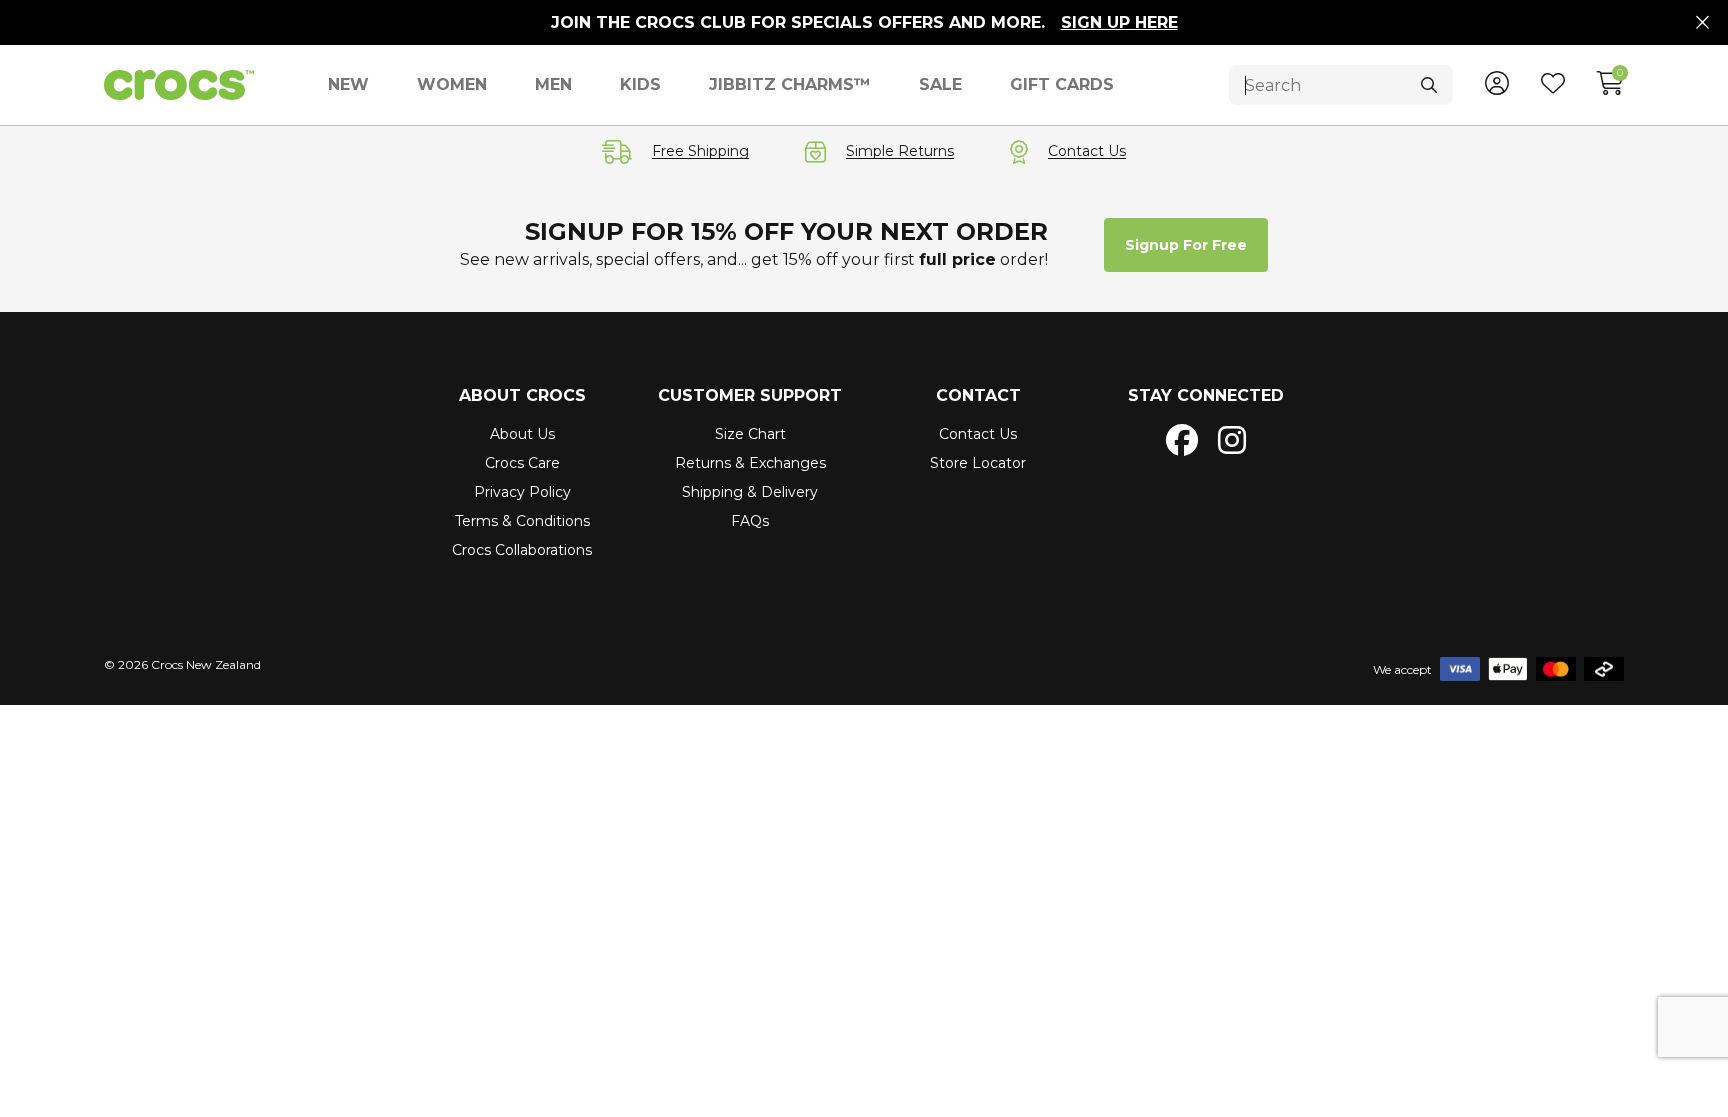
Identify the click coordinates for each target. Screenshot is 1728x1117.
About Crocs (522, 395)
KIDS (640, 84)
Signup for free (1186, 245)
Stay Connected (1206, 395)
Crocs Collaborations (522, 550)
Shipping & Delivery (750, 492)
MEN (553, 84)
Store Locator (978, 463)
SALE (940, 84)
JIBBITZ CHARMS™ (790, 84)
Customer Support (750, 395)
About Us (522, 434)
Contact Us (978, 434)
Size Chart (750, 434)
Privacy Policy (522, 492)
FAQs (750, 521)
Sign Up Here (1119, 22)
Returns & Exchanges (750, 463)
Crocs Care (522, 463)
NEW (348, 84)
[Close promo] (1702, 23)
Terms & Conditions (522, 521)
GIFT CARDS (1062, 84)
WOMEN (452, 84)
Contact (978, 395)
